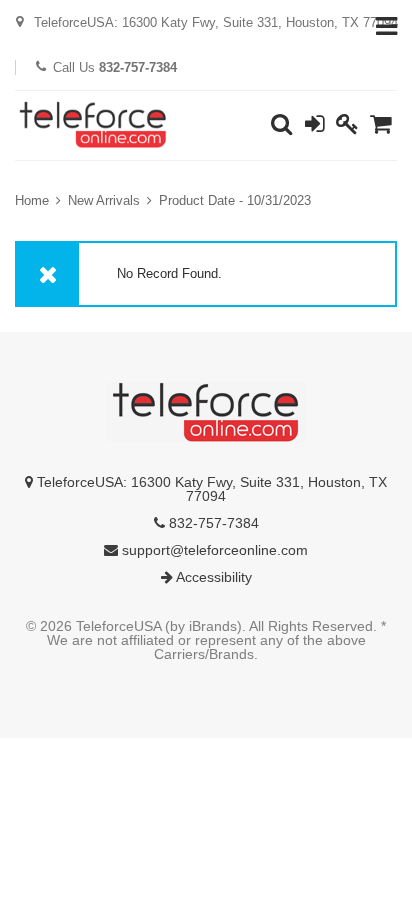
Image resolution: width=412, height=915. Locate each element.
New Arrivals (104, 200)
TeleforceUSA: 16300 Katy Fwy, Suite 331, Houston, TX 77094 (210, 489)
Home (32, 200)
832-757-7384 (212, 523)
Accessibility (212, 577)
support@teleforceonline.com (213, 550)
